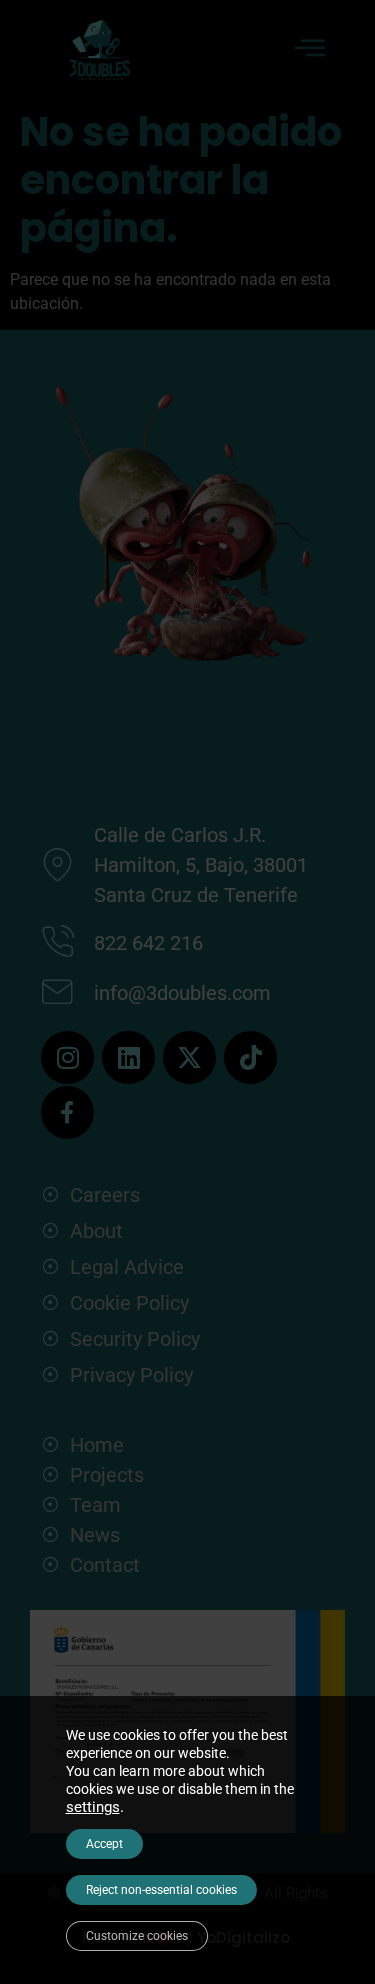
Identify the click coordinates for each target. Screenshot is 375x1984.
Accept (104, 1844)
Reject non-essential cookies (161, 1890)
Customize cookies (137, 1936)
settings (93, 1807)
